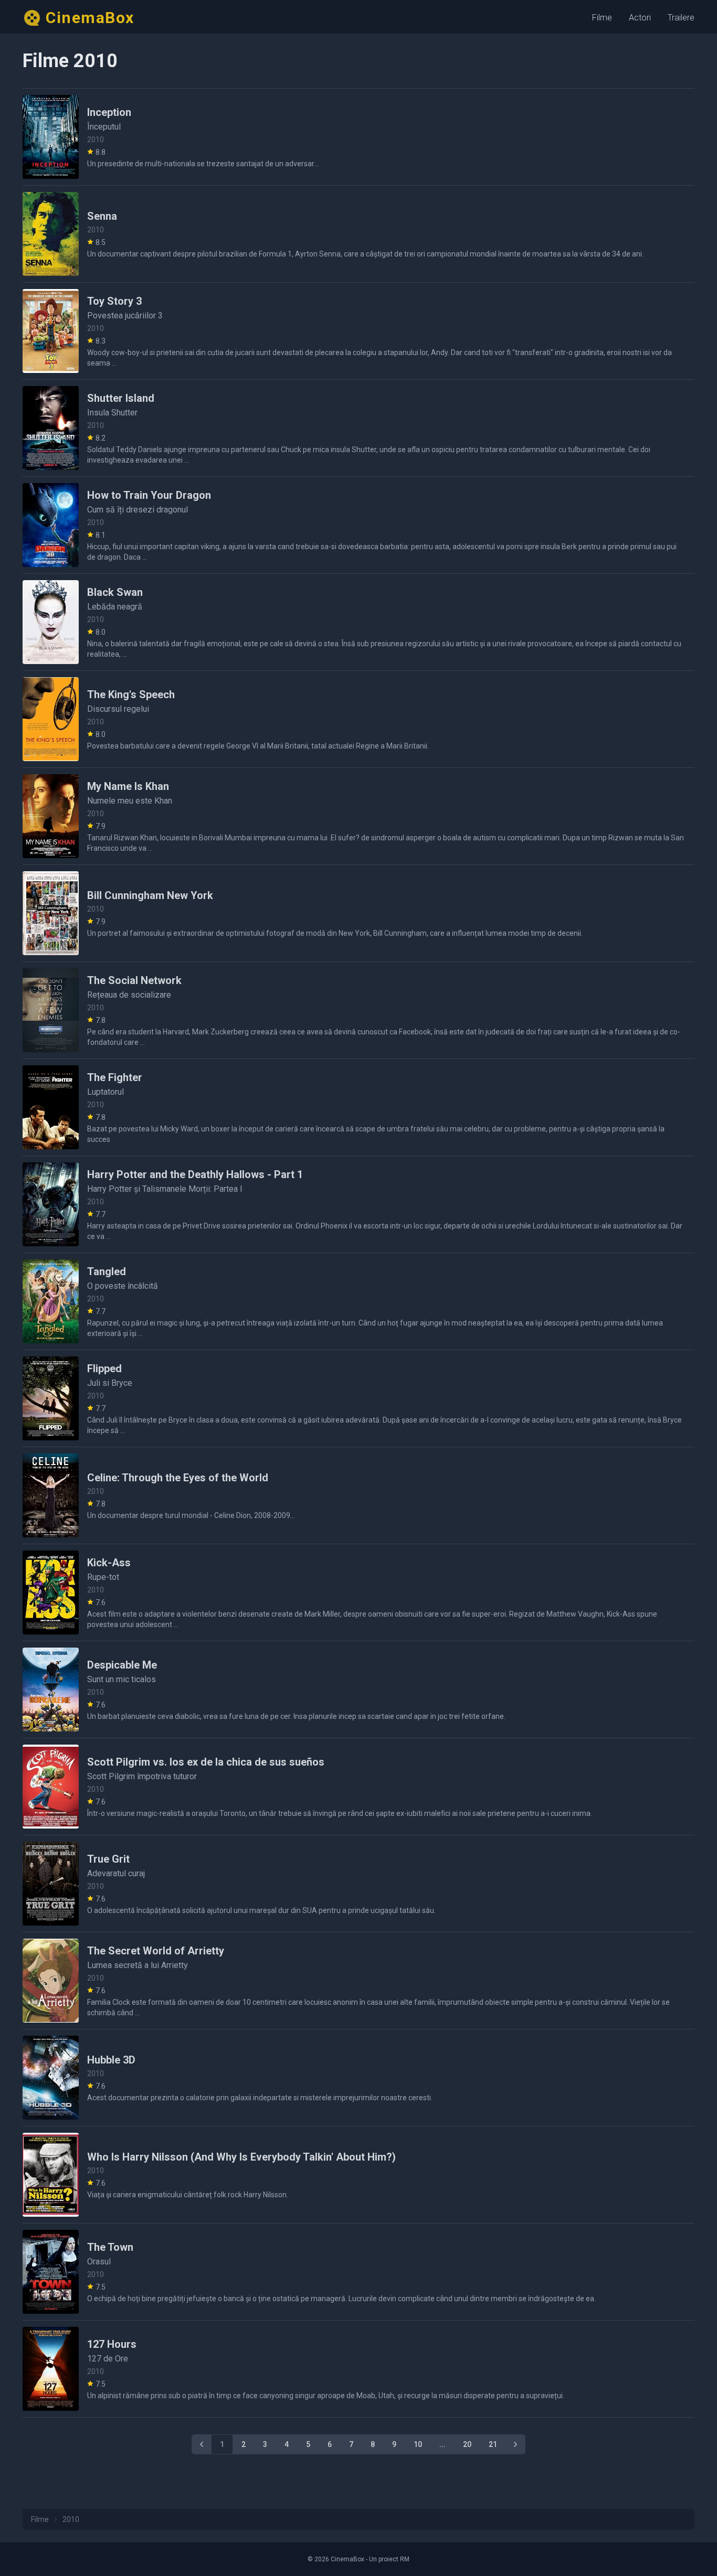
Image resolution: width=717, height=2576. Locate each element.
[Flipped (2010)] (51, 1398)
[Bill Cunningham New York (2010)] (51, 913)
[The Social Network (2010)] (51, 1010)
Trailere (681, 18)
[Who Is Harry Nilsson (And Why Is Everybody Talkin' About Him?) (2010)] (51, 2175)
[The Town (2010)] (51, 2272)
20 (467, 2444)
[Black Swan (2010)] (51, 622)
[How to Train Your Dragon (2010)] (51, 525)
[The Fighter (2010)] (51, 1107)
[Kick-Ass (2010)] (51, 1592)
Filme (602, 18)
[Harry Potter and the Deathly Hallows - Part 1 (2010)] (51, 1204)
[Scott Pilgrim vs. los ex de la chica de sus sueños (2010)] (51, 1787)
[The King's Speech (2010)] (51, 719)
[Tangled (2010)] (51, 1301)
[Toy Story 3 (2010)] (51, 331)
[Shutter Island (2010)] (51, 428)
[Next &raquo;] (515, 2444)
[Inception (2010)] (51, 137)
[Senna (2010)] (51, 234)
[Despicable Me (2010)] (51, 1690)
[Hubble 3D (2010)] (51, 2078)
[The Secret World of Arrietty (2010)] (51, 1981)
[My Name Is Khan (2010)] (51, 816)
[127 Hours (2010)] (51, 2369)
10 (418, 2444)
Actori (640, 18)
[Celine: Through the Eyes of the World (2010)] (51, 1495)
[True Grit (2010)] (51, 1884)
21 (493, 2444)
